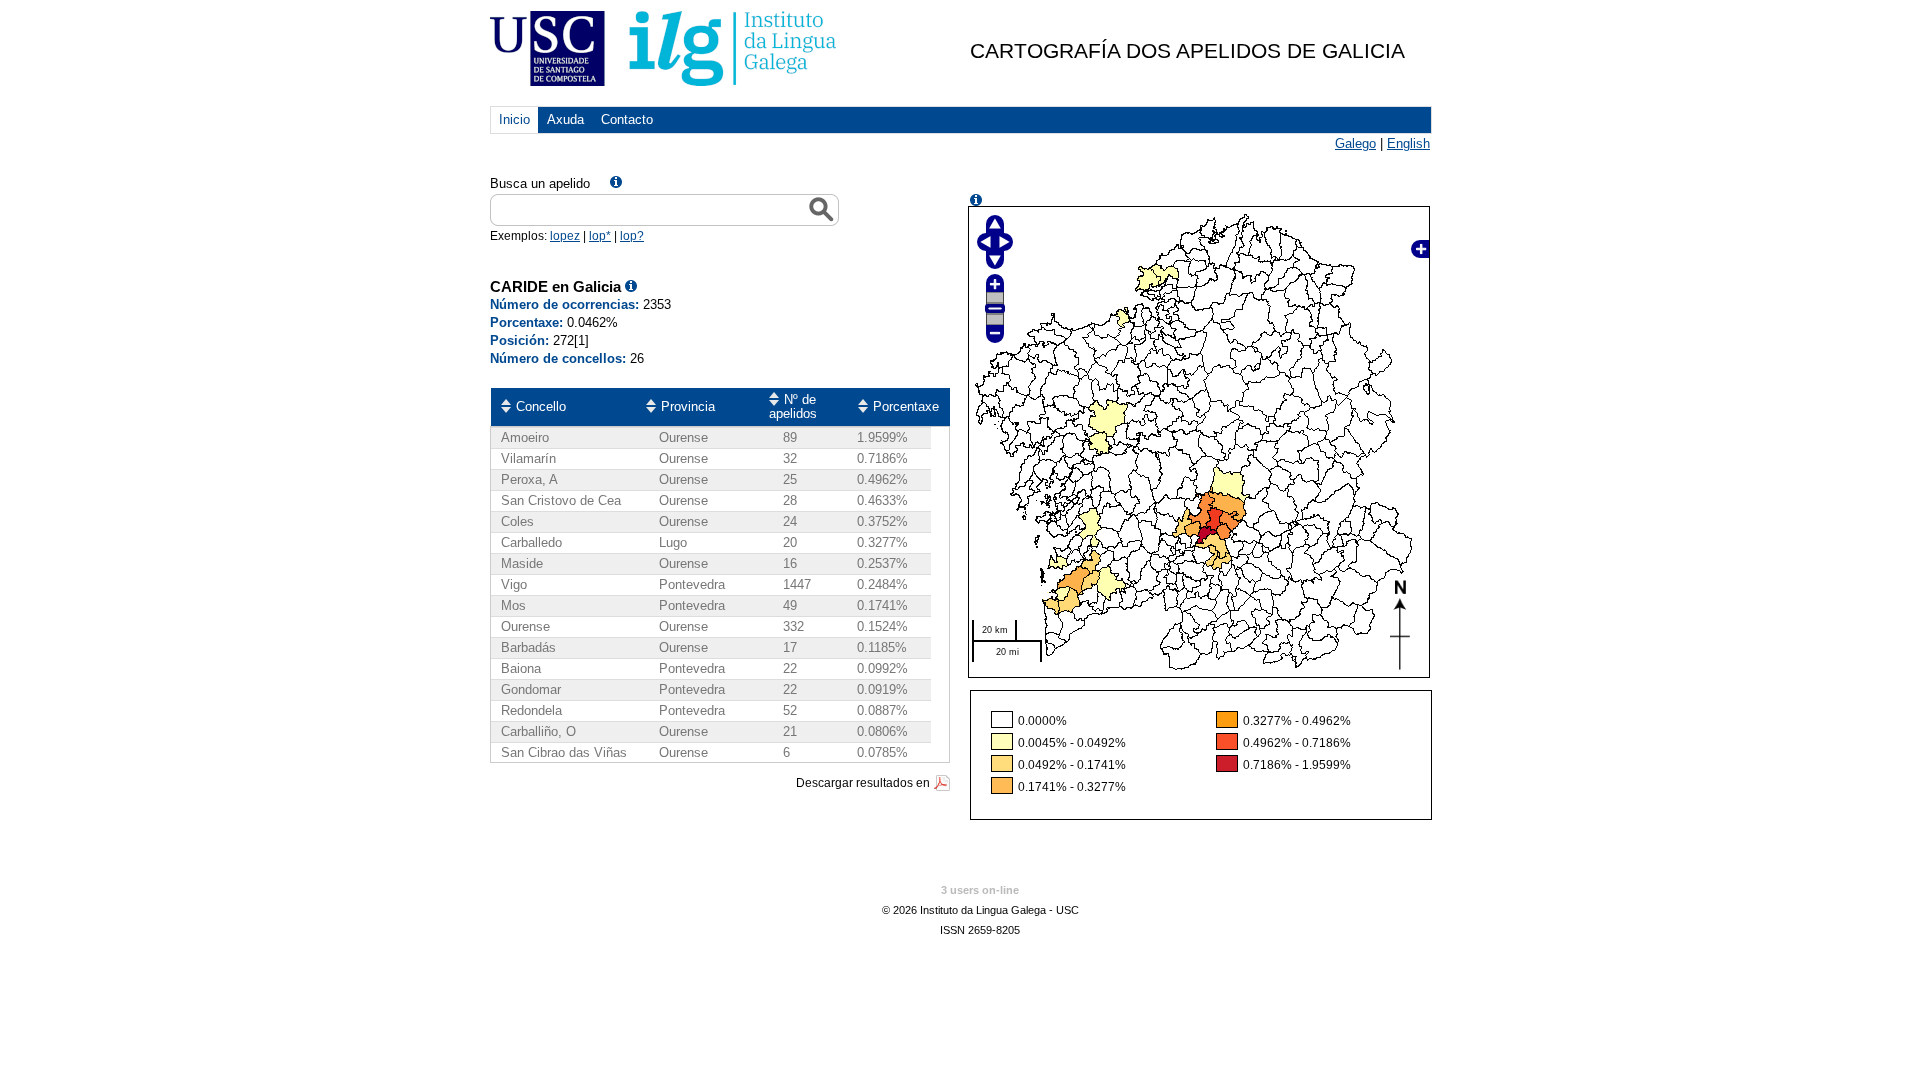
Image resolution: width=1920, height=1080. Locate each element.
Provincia (688, 406)
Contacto (627, 119)
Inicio (514, 119)
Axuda (565, 119)
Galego (1355, 143)
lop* (600, 236)
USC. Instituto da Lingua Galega (664, 48)
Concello (541, 406)
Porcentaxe (906, 406)
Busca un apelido (540, 183)
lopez (565, 236)
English (1408, 143)
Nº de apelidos (793, 406)
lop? (632, 236)
